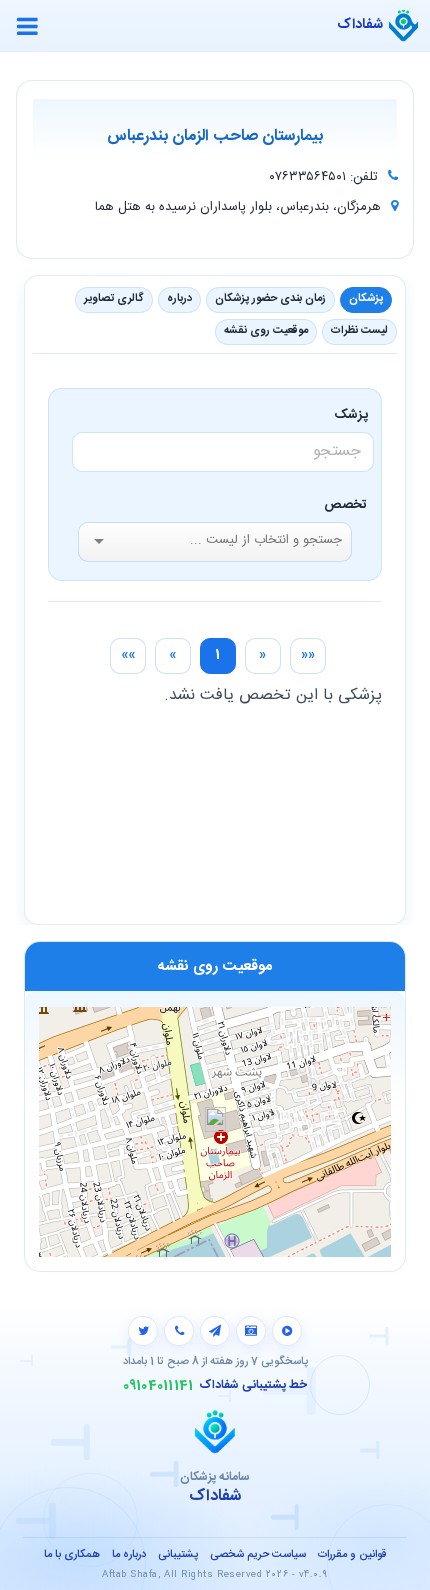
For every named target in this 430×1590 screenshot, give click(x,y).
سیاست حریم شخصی (258, 1555)
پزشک (354, 415)
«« (308, 655)
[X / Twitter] (143, 1331)
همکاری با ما (72, 1555)
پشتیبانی (178, 1555)
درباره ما (129, 1555)
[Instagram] (251, 1331)
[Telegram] (215, 1331)
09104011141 (158, 1386)
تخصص (345, 505)
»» (128, 655)
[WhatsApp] (179, 1331)
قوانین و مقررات (352, 1555)
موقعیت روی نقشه (266, 331)
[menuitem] (308, 656)
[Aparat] (287, 1331)
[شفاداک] (403, 26)
